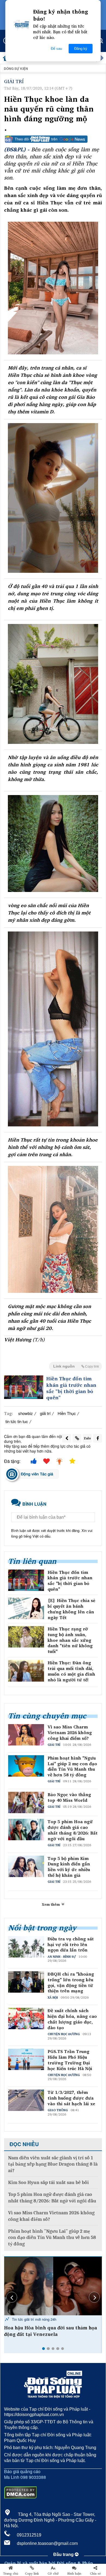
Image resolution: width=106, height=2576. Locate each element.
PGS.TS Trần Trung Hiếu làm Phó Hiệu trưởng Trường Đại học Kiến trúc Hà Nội (70, 2060)
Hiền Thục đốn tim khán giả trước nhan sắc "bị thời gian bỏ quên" (71, 1388)
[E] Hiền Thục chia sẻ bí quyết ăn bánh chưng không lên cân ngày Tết (71, 1609)
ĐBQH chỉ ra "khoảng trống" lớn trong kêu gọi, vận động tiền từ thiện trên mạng (71, 1982)
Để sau (56, 49)
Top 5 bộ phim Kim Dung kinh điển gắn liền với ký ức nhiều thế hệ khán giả (69, 1867)
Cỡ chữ (53, 2574)
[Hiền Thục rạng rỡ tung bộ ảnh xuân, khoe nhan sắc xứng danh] (26, 1637)
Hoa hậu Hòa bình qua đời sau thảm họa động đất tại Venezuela (51, 2331)
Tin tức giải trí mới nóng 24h (34, 2319)
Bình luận (74, 2574)
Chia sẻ (95, 2574)
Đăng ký (81, 49)
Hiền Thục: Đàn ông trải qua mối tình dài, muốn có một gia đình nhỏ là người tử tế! (71, 1671)
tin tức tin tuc (17, 1421)
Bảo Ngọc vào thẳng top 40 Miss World (69, 1797)
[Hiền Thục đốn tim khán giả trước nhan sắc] (24, 1387)
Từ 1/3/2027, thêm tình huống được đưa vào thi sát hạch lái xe (71, 2098)
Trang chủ (11, 2574)
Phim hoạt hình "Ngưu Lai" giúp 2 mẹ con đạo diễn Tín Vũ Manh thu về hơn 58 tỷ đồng (72, 1766)
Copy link (32, 2574)
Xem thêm (51, 1904)
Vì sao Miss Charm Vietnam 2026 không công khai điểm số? (70, 1732)
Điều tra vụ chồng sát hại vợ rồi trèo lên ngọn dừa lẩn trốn (71, 1944)
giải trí (45, 1413)
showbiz (26, 1413)
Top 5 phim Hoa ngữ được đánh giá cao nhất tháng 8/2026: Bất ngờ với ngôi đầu (73, 1830)
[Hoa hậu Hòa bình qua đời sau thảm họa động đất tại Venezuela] (53, 2286)
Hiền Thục (67, 1413)
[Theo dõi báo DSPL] (53, 139)
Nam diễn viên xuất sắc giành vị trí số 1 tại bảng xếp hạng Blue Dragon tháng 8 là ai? (53, 2164)
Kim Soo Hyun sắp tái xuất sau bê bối (49, 2183)
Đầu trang (64, 2554)
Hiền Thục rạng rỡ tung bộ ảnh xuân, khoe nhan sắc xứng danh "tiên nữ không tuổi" (70, 1640)
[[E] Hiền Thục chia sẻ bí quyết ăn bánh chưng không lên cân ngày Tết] (26, 1608)
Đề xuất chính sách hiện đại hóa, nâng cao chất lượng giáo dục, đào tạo (72, 2019)
